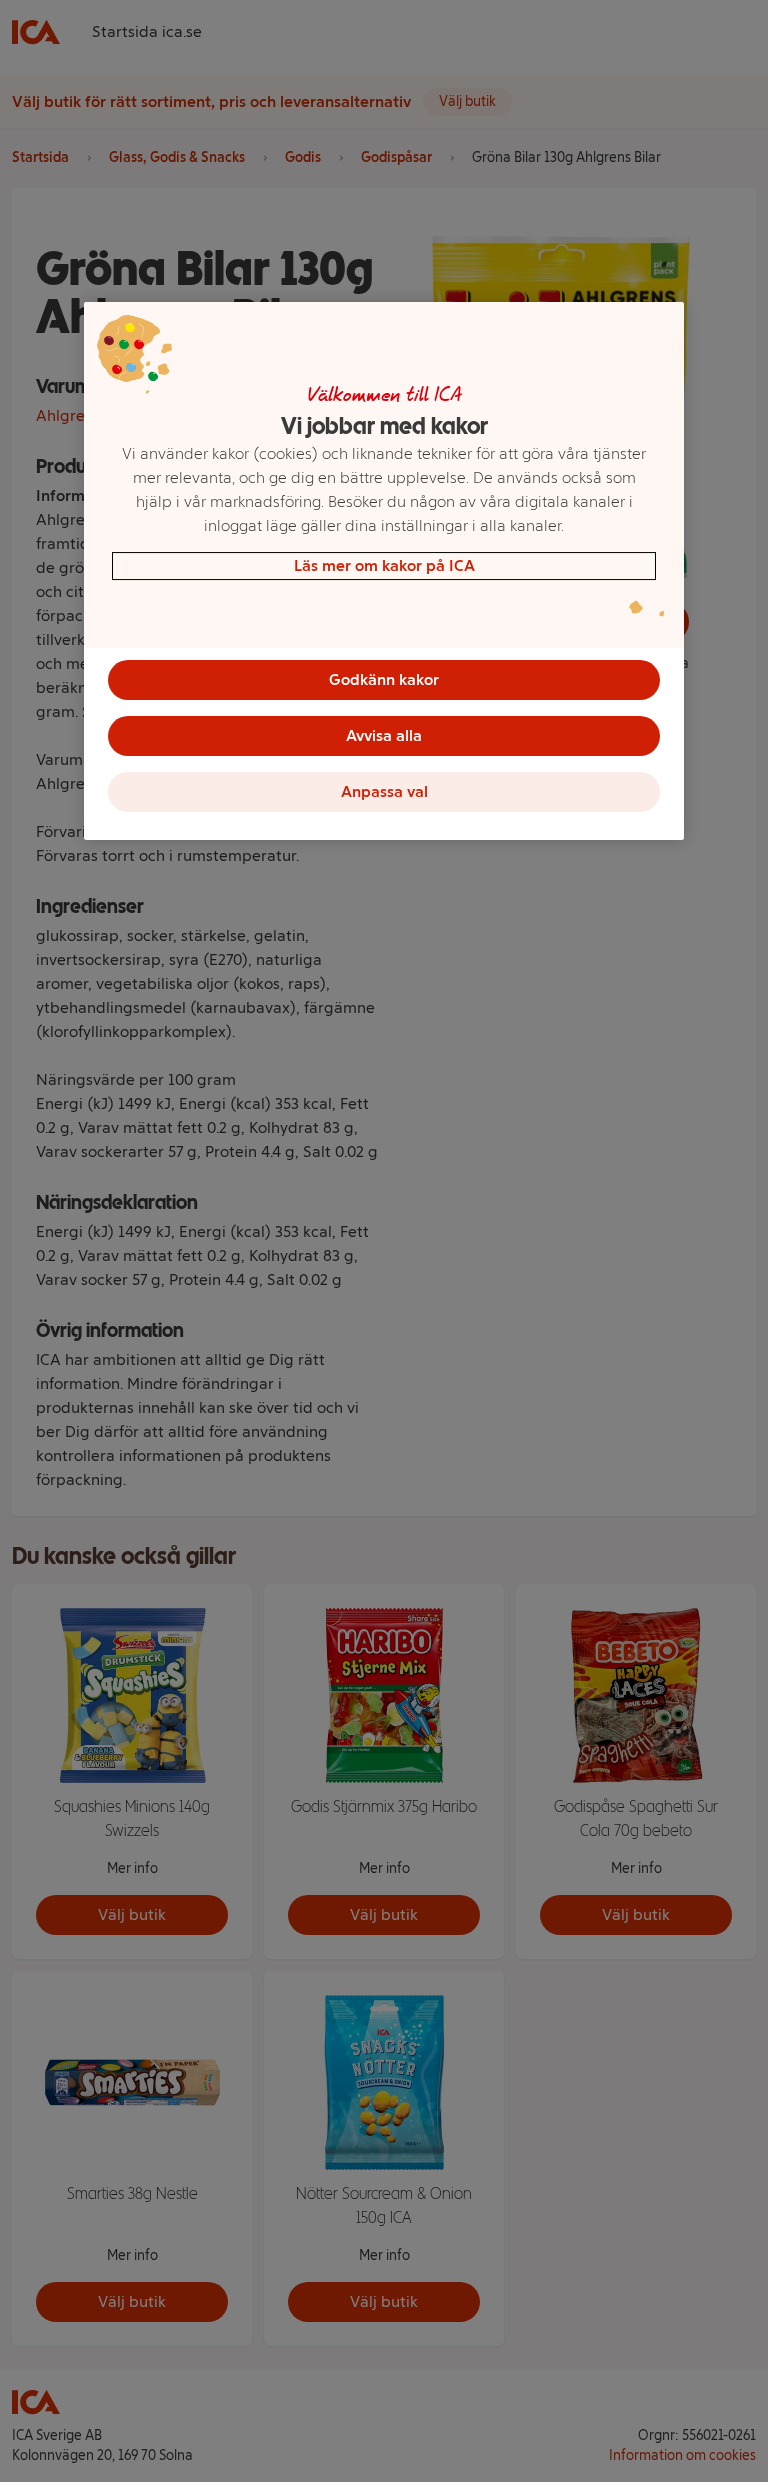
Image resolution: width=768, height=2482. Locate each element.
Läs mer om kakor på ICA (384, 565)
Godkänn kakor (384, 679)
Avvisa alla (384, 735)
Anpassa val (384, 791)
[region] (384, 571)
